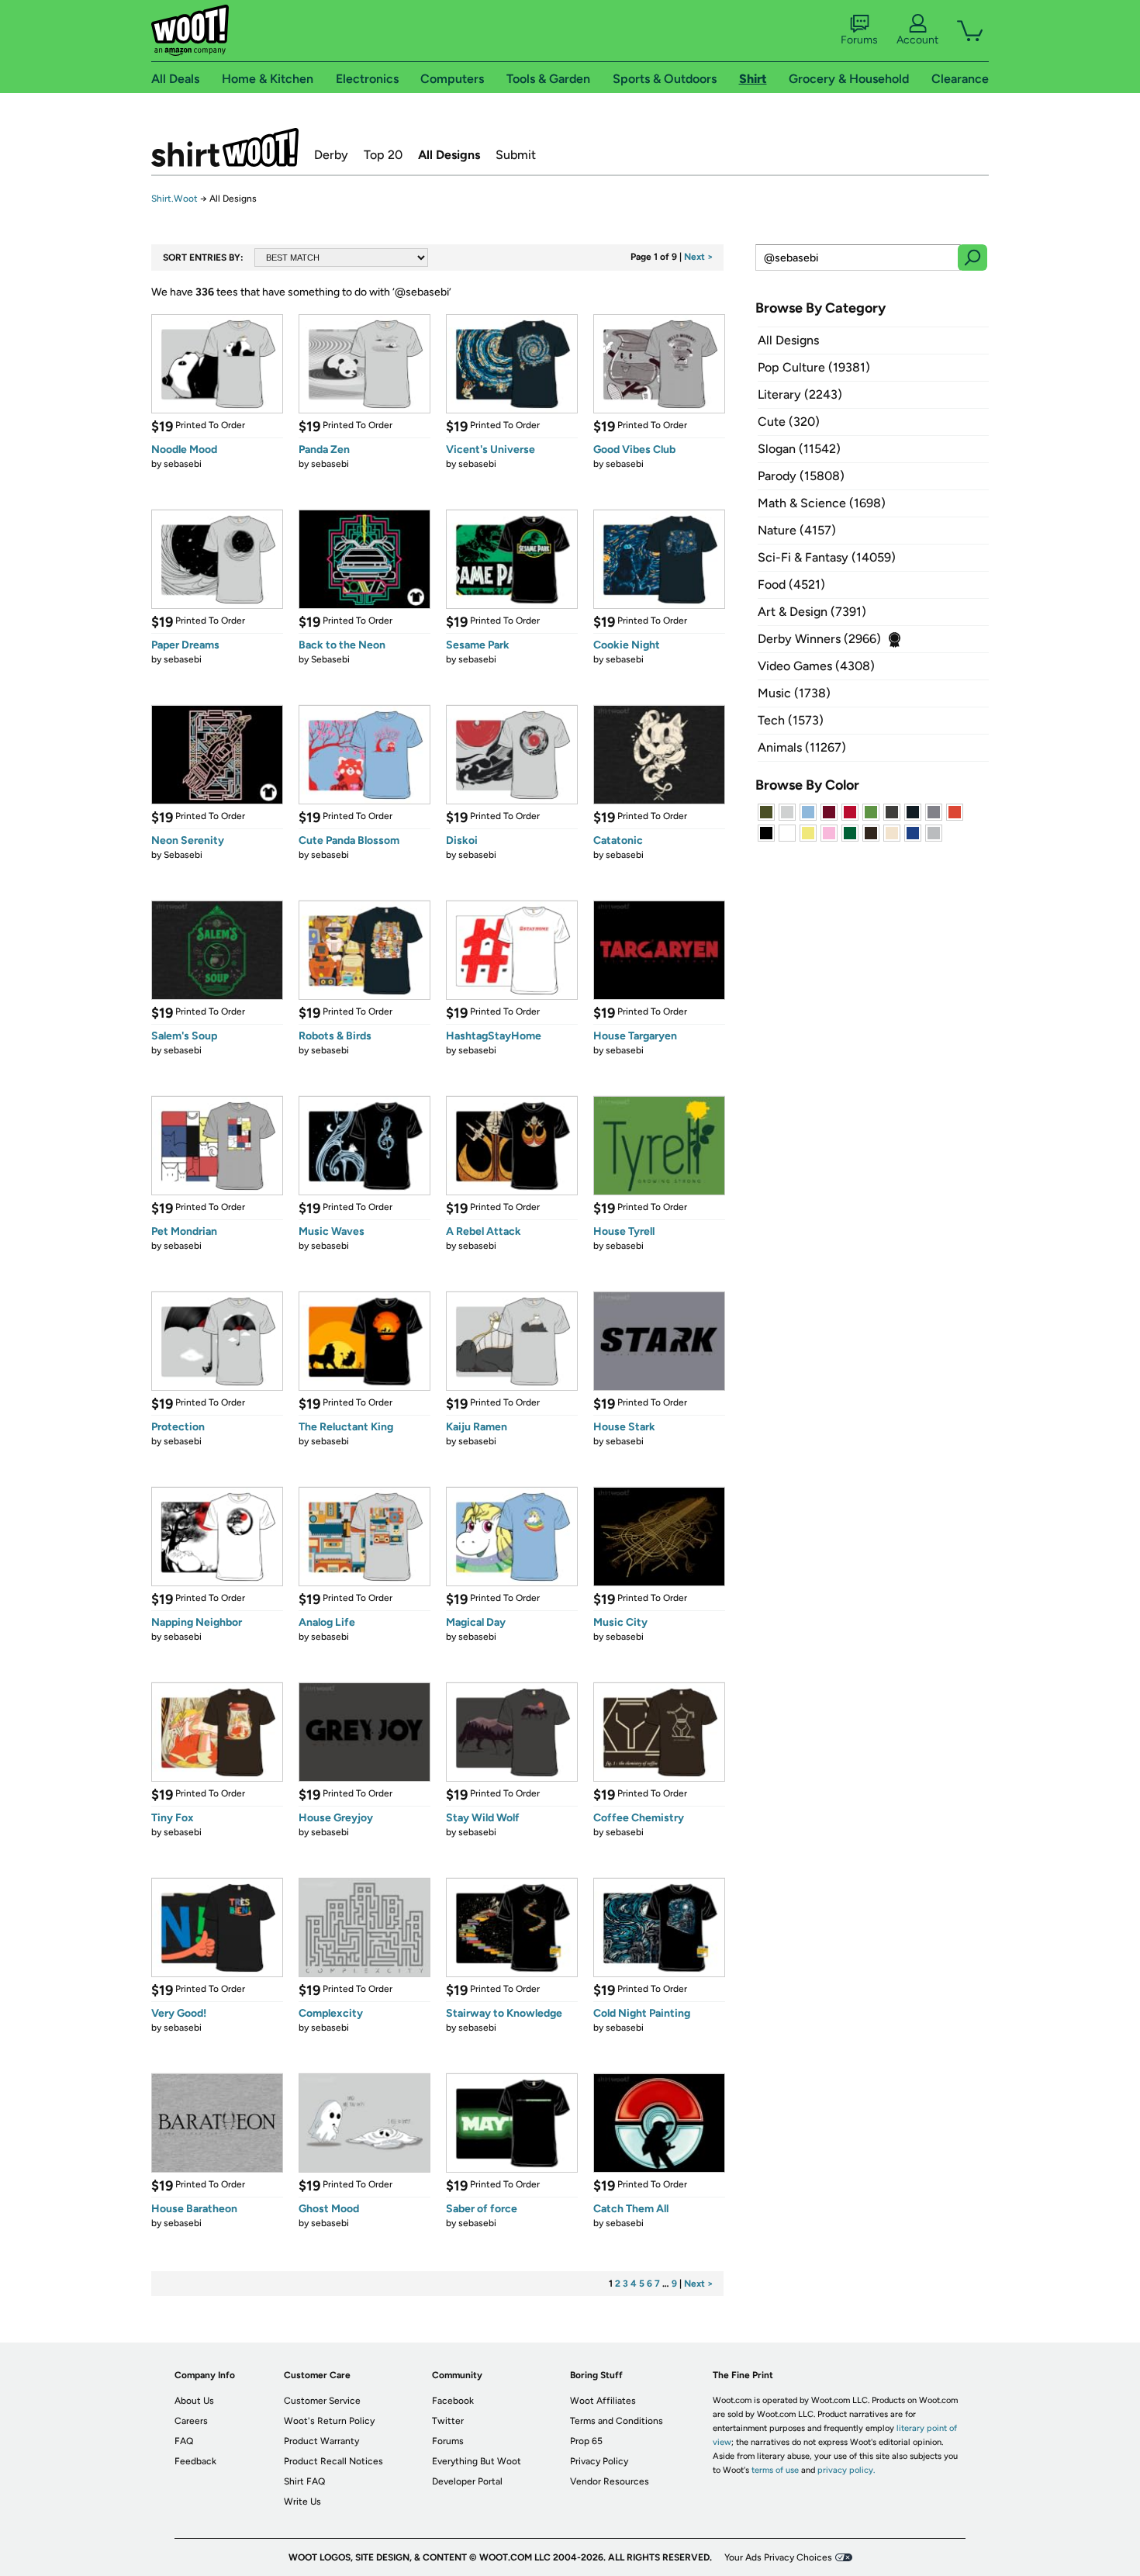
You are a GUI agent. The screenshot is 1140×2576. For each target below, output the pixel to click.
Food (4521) (791, 584)
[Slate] (934, 812)
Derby (331, 155)
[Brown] (871, 833)
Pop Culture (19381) (814, 367)
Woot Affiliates (603, 2401)
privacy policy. (846, 2470)
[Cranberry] (829, 812)
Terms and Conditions (617, 2421)
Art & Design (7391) (812, 612)
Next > (699, 257)
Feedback (195, 2461)
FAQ (184, 2441)
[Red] (850, 812)
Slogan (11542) (799, 449)
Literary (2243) (800, 394)
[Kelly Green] (850, 833)
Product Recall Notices (333, 2461)
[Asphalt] (892, 812)
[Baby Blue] (808, 812)
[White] (787, 833)
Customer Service (322, 2401)
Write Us (302, 2502)
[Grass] (871, 812)
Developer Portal (467, 2481)
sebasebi (183, 464)
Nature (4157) (797, 530)
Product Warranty (321, 2441)
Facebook (453, 2401)
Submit (516, 155)
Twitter (448, 2421)
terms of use (775, 2470)
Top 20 (383, 155)
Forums (859, 40)
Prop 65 (586, 2441)
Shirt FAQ (304, 2481)
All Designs (449, 155)
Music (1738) (794, 693)
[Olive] (766, 812)
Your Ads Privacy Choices (778, 2557)
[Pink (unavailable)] (829, 833)
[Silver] (787, 812)
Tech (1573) (791, 720)
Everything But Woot (477, 2461)
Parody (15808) (801, 476)
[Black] (766, 833)
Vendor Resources (610, 2481)
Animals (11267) (802, 747)
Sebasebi (330, 659)
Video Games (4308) (816, 666)
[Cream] (892, 833)
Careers (191, 2421)
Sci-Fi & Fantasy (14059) (827, 557)
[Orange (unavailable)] (955, 812)
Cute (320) (789, 422)
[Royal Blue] (913, 833)
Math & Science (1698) (822, 503)
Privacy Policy (599, 2461)
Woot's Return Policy (329, 2421)
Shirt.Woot (225, 147)
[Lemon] (808, 833)
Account (917, 40)
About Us (194, 2401)
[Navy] (913, 812)
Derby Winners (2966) (819, 639)
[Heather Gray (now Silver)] (934, 833)
